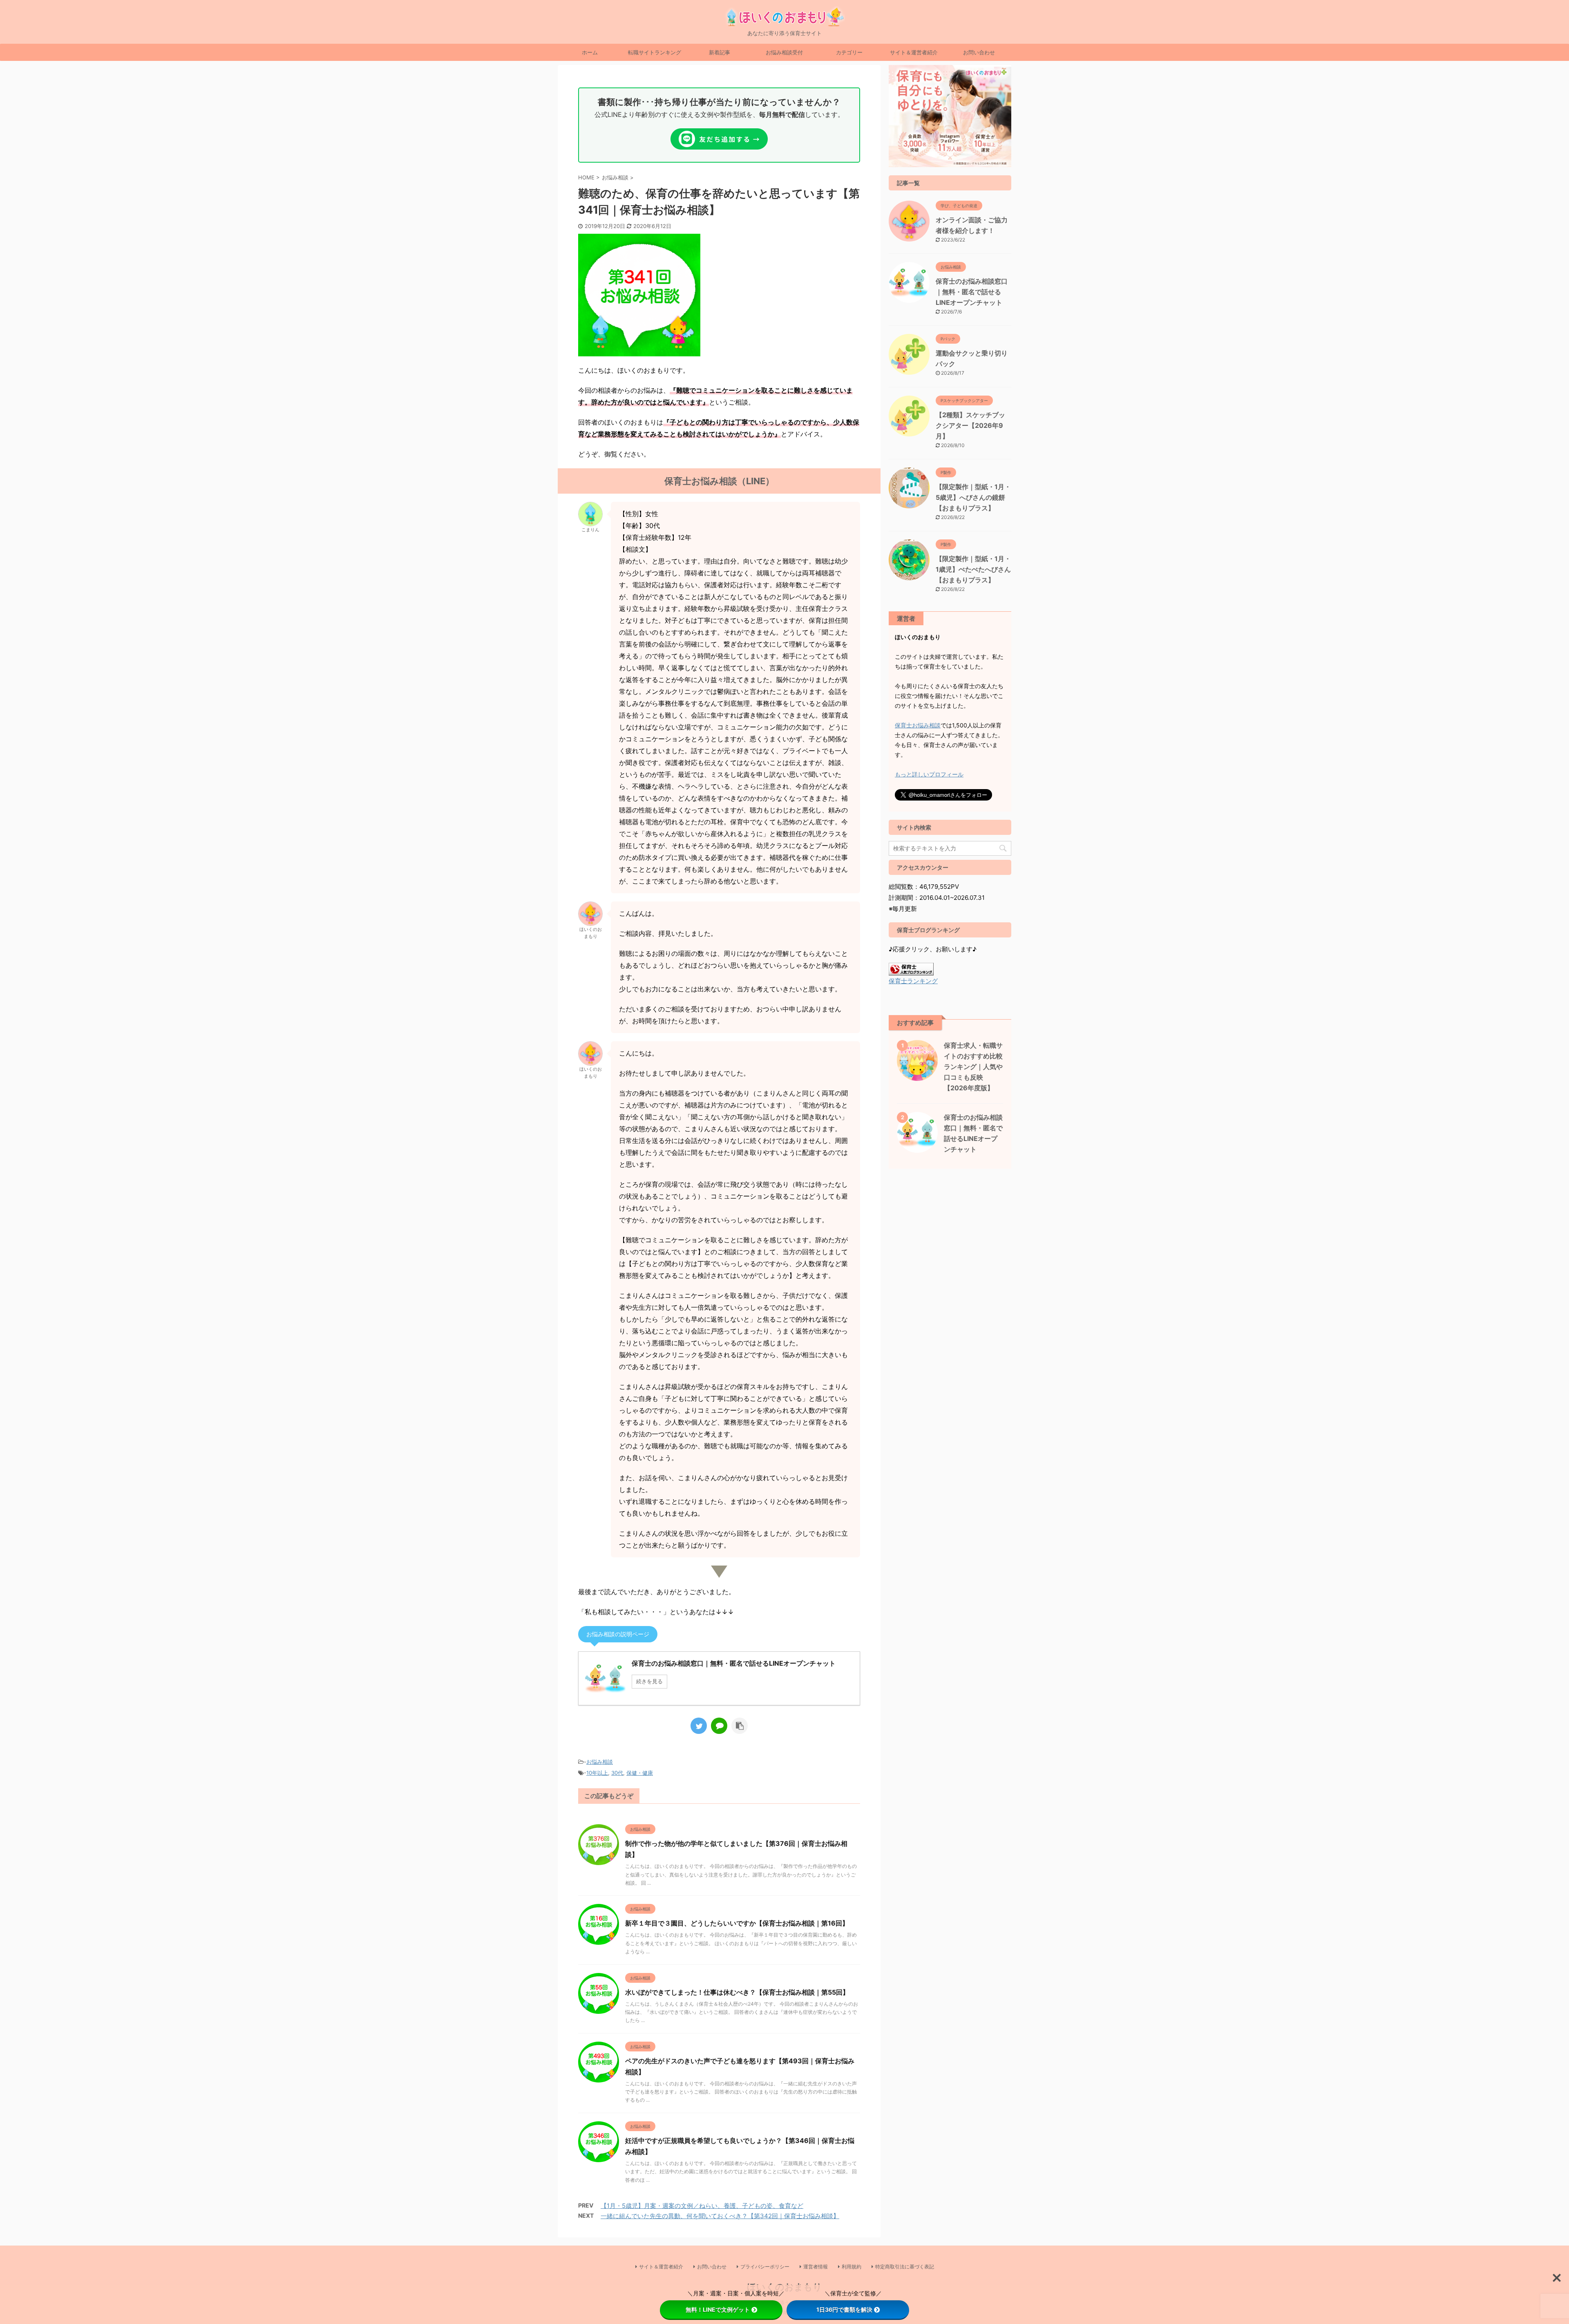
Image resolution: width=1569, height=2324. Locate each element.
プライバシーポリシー (765, 2267)
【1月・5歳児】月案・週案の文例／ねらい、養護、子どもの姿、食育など (702, 2206)
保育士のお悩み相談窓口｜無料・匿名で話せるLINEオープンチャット (972, 292)
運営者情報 (816, 2267)
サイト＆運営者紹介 (914, 52)
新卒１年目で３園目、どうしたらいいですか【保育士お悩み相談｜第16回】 (737, 1923)
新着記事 (720, 52)
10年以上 (597, 1773)
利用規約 (852, 2267)
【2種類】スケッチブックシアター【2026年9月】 (970, 425)
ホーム (590, 52)
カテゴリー (849, 52)
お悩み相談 (600, 1762)
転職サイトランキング (655, 52)
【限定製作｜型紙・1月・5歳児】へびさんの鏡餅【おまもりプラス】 (973, 497)
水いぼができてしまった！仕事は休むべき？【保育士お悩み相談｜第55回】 (737, 1992)
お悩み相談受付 (784, 52)
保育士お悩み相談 (918, 725)
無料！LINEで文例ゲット (718, 2309)
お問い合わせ (979, 52)
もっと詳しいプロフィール (929, 774)
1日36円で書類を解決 (844, 2309)
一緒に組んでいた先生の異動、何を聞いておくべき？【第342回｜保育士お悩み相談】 (720, 2216)
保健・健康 (640, 1773)
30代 (617, 1773)
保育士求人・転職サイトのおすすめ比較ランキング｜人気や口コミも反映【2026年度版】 (973, 1067)
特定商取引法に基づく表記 (905, 2267)
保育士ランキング (913, 981)
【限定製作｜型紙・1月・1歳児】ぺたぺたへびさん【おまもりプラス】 (973, 569)
